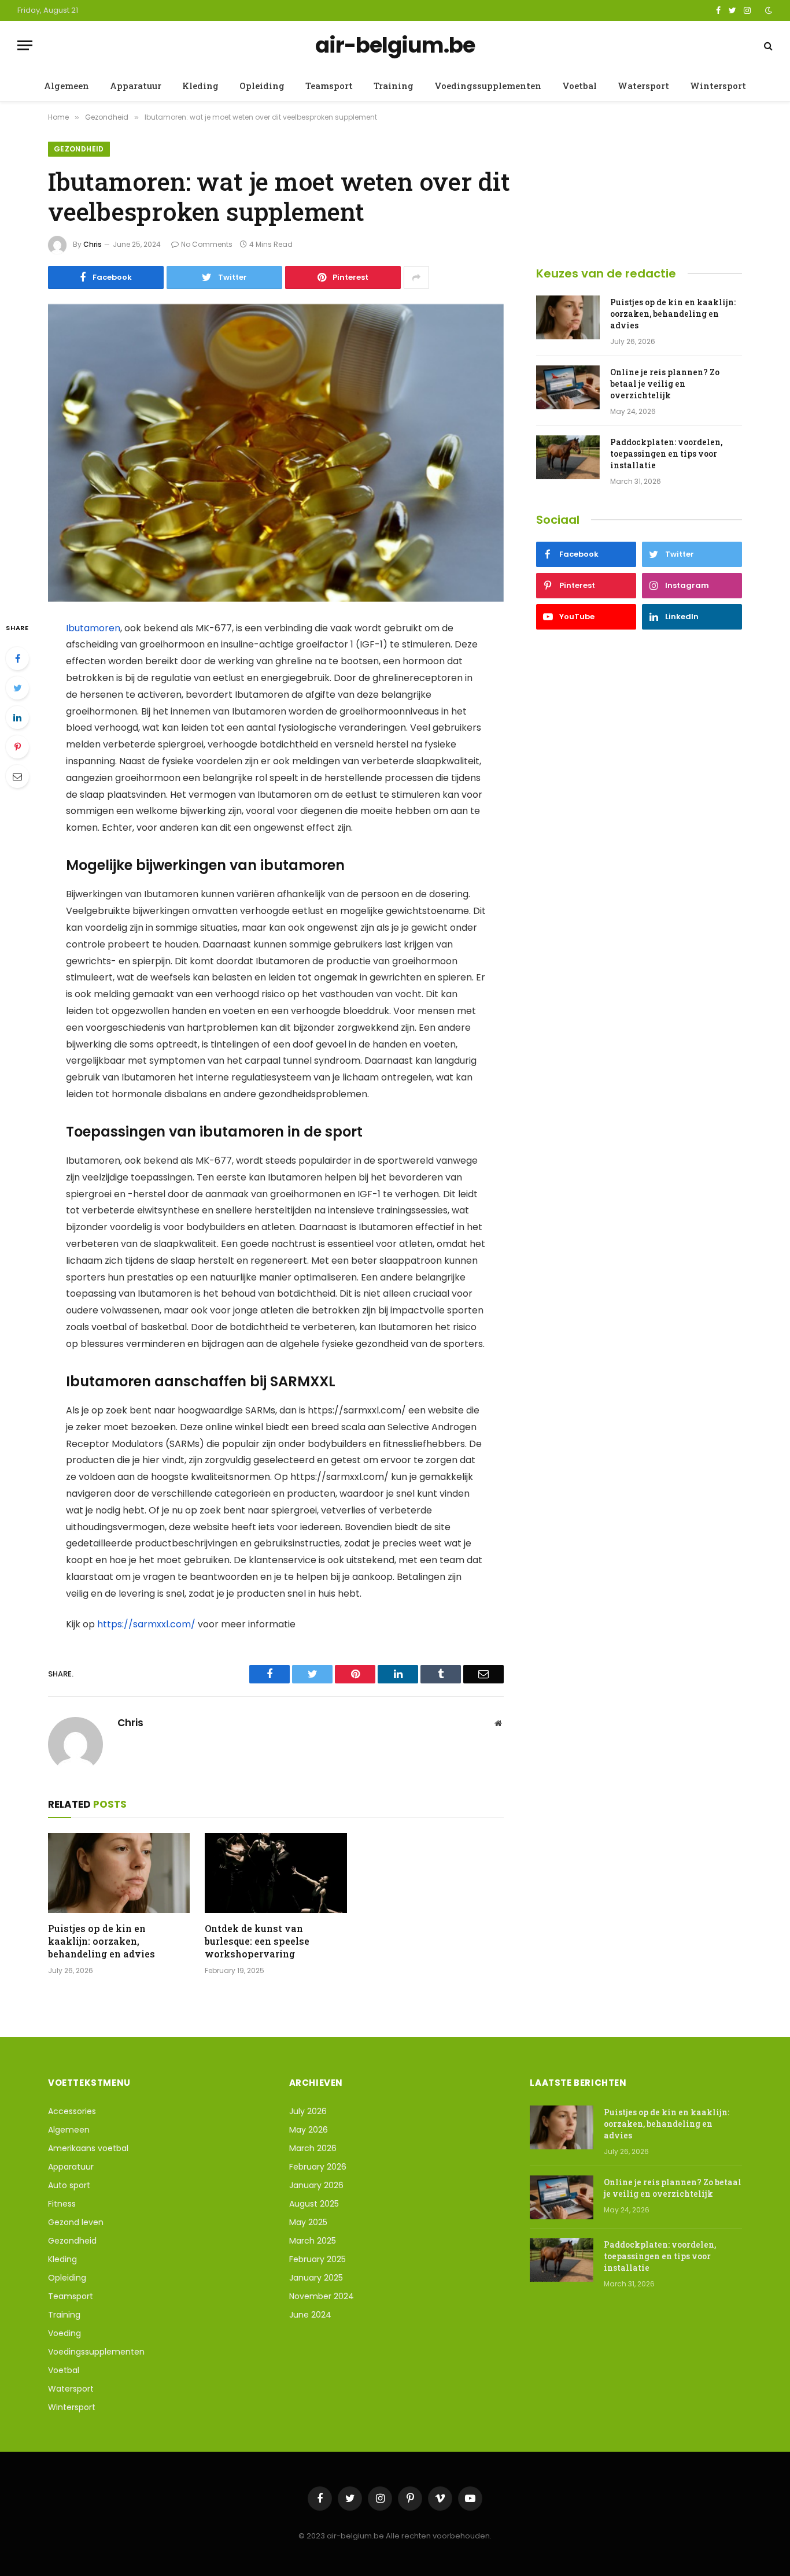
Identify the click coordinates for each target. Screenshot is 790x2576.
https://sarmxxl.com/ (146, 1624)
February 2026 (318, 2167)
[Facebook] (17, 658)
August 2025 (314, 2204)
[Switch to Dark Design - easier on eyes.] (767, 10)
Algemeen (67, 86)
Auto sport (69, 2185)
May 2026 (309, 2130)
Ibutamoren (93, 628)
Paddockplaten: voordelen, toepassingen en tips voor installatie (666, 454)
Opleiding (262, 86)
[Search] (767, 45)
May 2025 (308, 2222)
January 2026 (316, 2185)
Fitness (62, 2204)
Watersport (643, 86)
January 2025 (316, 2278)
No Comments (207, 244)
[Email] (17, 776)
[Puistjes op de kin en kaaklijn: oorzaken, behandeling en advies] (119, 1873)
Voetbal (579, 86)
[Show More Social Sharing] (416, 277)
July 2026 (308, 2111)
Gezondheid (79, 149)
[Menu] (25, 45)
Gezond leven (76, 2222)
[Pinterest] (17, 747)
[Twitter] (17, 688)
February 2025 (318, 2259)
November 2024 (322, 2296)
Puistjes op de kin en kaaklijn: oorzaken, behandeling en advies (101, 1941)
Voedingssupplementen (488, 86)
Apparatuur (136, 86)
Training (394, 86)
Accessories (72, 2111)
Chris (93, 244)
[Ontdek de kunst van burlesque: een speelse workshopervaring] (276, 1873)
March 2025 (313, 2241)
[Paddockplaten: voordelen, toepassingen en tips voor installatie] (568, 457)
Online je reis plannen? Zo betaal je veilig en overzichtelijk (665, 384)
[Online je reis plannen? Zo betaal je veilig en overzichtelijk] (568, 387)
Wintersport (718, 86)
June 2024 (310, 2315)
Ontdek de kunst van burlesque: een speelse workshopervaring (257, 1941)
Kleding (200, 86)
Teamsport (329, 86)
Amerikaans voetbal (88, 2148)
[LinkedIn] (17, 717)
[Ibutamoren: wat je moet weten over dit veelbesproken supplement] (276, 453)
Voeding (64, 2333)
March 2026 (313, 2148)
